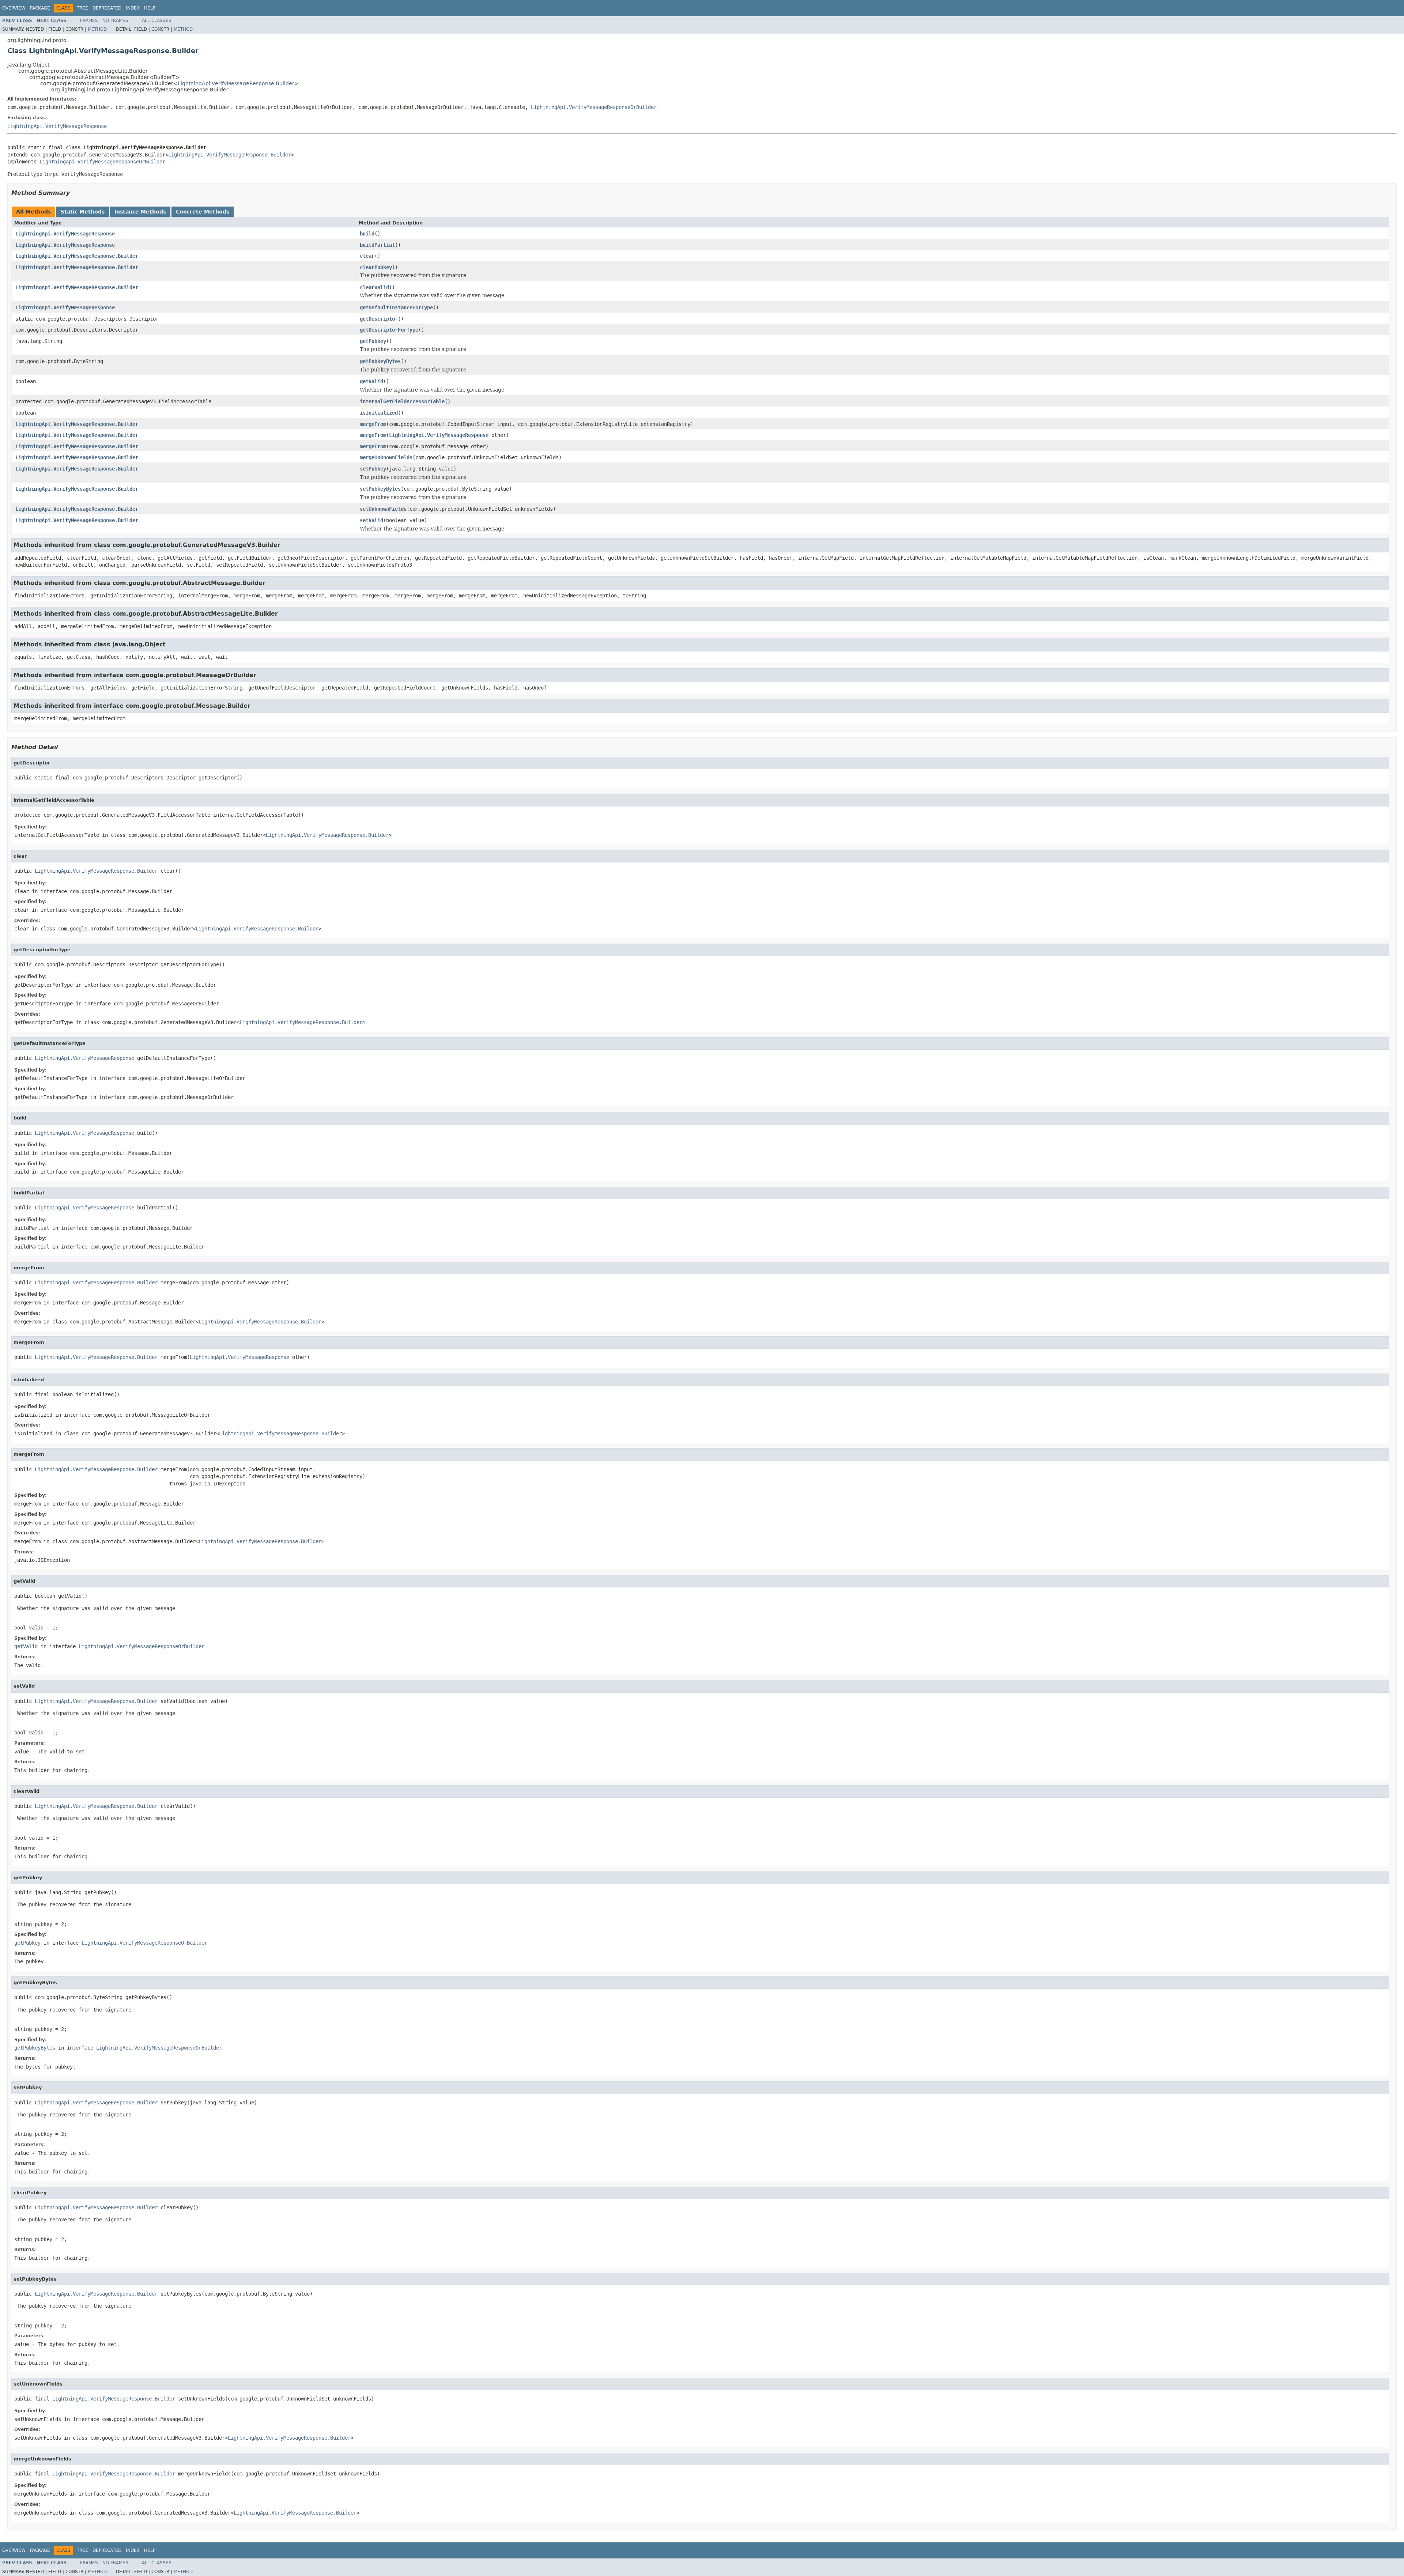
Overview (14, 8)
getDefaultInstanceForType (396, 307)
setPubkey (373, 469)
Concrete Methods (203, 212)
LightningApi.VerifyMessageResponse (57, 126)
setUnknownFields (383, 509)
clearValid (374, 287)
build (367, 234)
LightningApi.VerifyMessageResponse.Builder (236, 83)
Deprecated (107, 8)
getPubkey (373, 341)
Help (150, 8)
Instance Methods (140, 212)
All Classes (157, 20)
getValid (371, 381)
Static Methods (83, 212)
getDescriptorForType (389, 330)
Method (97, 29)
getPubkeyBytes (380, 361)
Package (40, 8)
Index (133, 8)
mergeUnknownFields (386, 457)
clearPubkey (376, 267)
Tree (82, 8)
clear (367, 256)
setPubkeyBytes (380, 489)
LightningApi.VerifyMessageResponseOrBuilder (594, 107)
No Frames (115, 20)
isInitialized (379, 413)
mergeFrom (373, 424)
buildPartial (377, 245)
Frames (89, 20)
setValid (371, 520)
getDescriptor (379, 319)
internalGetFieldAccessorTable (402, 401)
